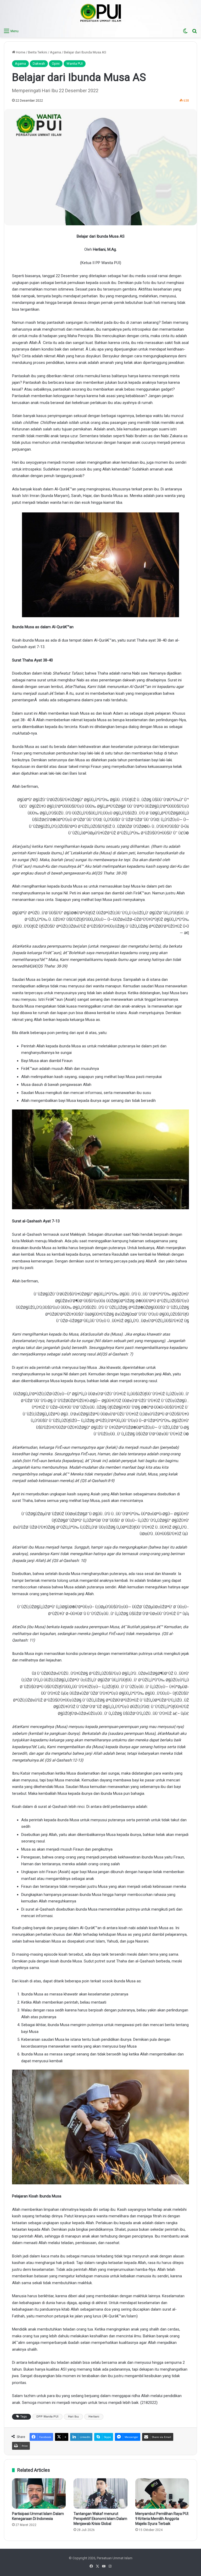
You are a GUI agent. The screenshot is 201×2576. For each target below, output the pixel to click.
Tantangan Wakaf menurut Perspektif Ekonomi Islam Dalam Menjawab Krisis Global (100, 2519)
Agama (55, 52)
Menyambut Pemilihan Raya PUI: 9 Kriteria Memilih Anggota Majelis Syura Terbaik (162, 2519)
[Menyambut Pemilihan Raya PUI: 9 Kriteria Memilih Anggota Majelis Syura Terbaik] (162, 2493)
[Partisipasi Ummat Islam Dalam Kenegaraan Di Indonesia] (39, 2493)
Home (20, 52)
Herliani (94, 2417)
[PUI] (101, 13)
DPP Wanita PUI (47, 2417)
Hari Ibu (73, 2417)
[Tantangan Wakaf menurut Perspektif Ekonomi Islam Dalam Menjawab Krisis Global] (100, 2493)
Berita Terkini (38, 52)
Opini (56, 64)
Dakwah (39, 64)
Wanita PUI (75, 64)
